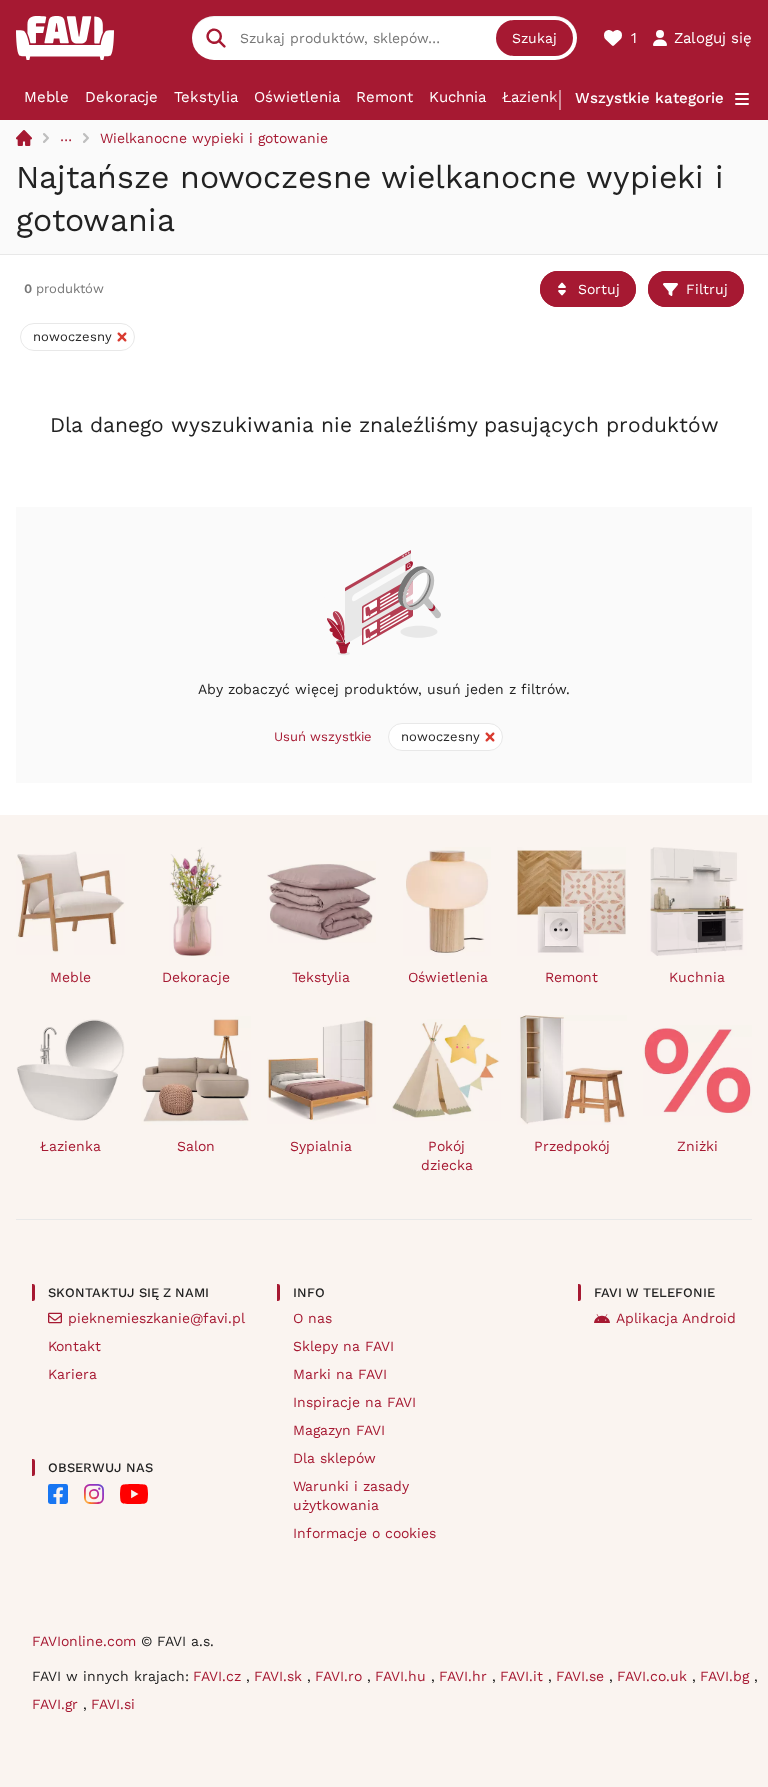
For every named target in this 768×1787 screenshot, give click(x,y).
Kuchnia (457, 97)
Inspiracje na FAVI (354, 1402)
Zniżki (697, 1146)
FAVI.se (582, 1676)
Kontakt (74, 1346)
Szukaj (534, 38)
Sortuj (599, 289)
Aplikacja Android (676, 1318)
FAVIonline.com (84, 1641)
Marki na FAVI (340, 1374)
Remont (384, 97)
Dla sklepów (334, 1458)
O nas (312, 1318)
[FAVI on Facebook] (58, 1494)
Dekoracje (121, 97)
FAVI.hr (465, 1676)
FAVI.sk (280, 1676)
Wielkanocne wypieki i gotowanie (214, 138)
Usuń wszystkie (323, 736)
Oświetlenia (297, 97)
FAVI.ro (341, 1676)
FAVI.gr (57, 1704)
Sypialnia (321, 1146)
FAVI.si (113, 1704)
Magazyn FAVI (339, 1430)
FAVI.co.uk (654, 1676)
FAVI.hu (403, 1676)
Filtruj (707, 289)
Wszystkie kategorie (649, 98)
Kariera (72, 1374)
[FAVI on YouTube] (134, 1494)
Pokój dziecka (447, 1155)
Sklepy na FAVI (343, 1346)
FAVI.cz (219, 1676)
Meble (46, 97)
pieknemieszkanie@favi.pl (156, 1318)
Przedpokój (572, 1146)
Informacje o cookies (364, 1533)
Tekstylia (206, 97)
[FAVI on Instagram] (94, 1494)
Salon (196, 1146)
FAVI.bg (727, 1676)
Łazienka (534, 97)
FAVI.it (524, 1676)
